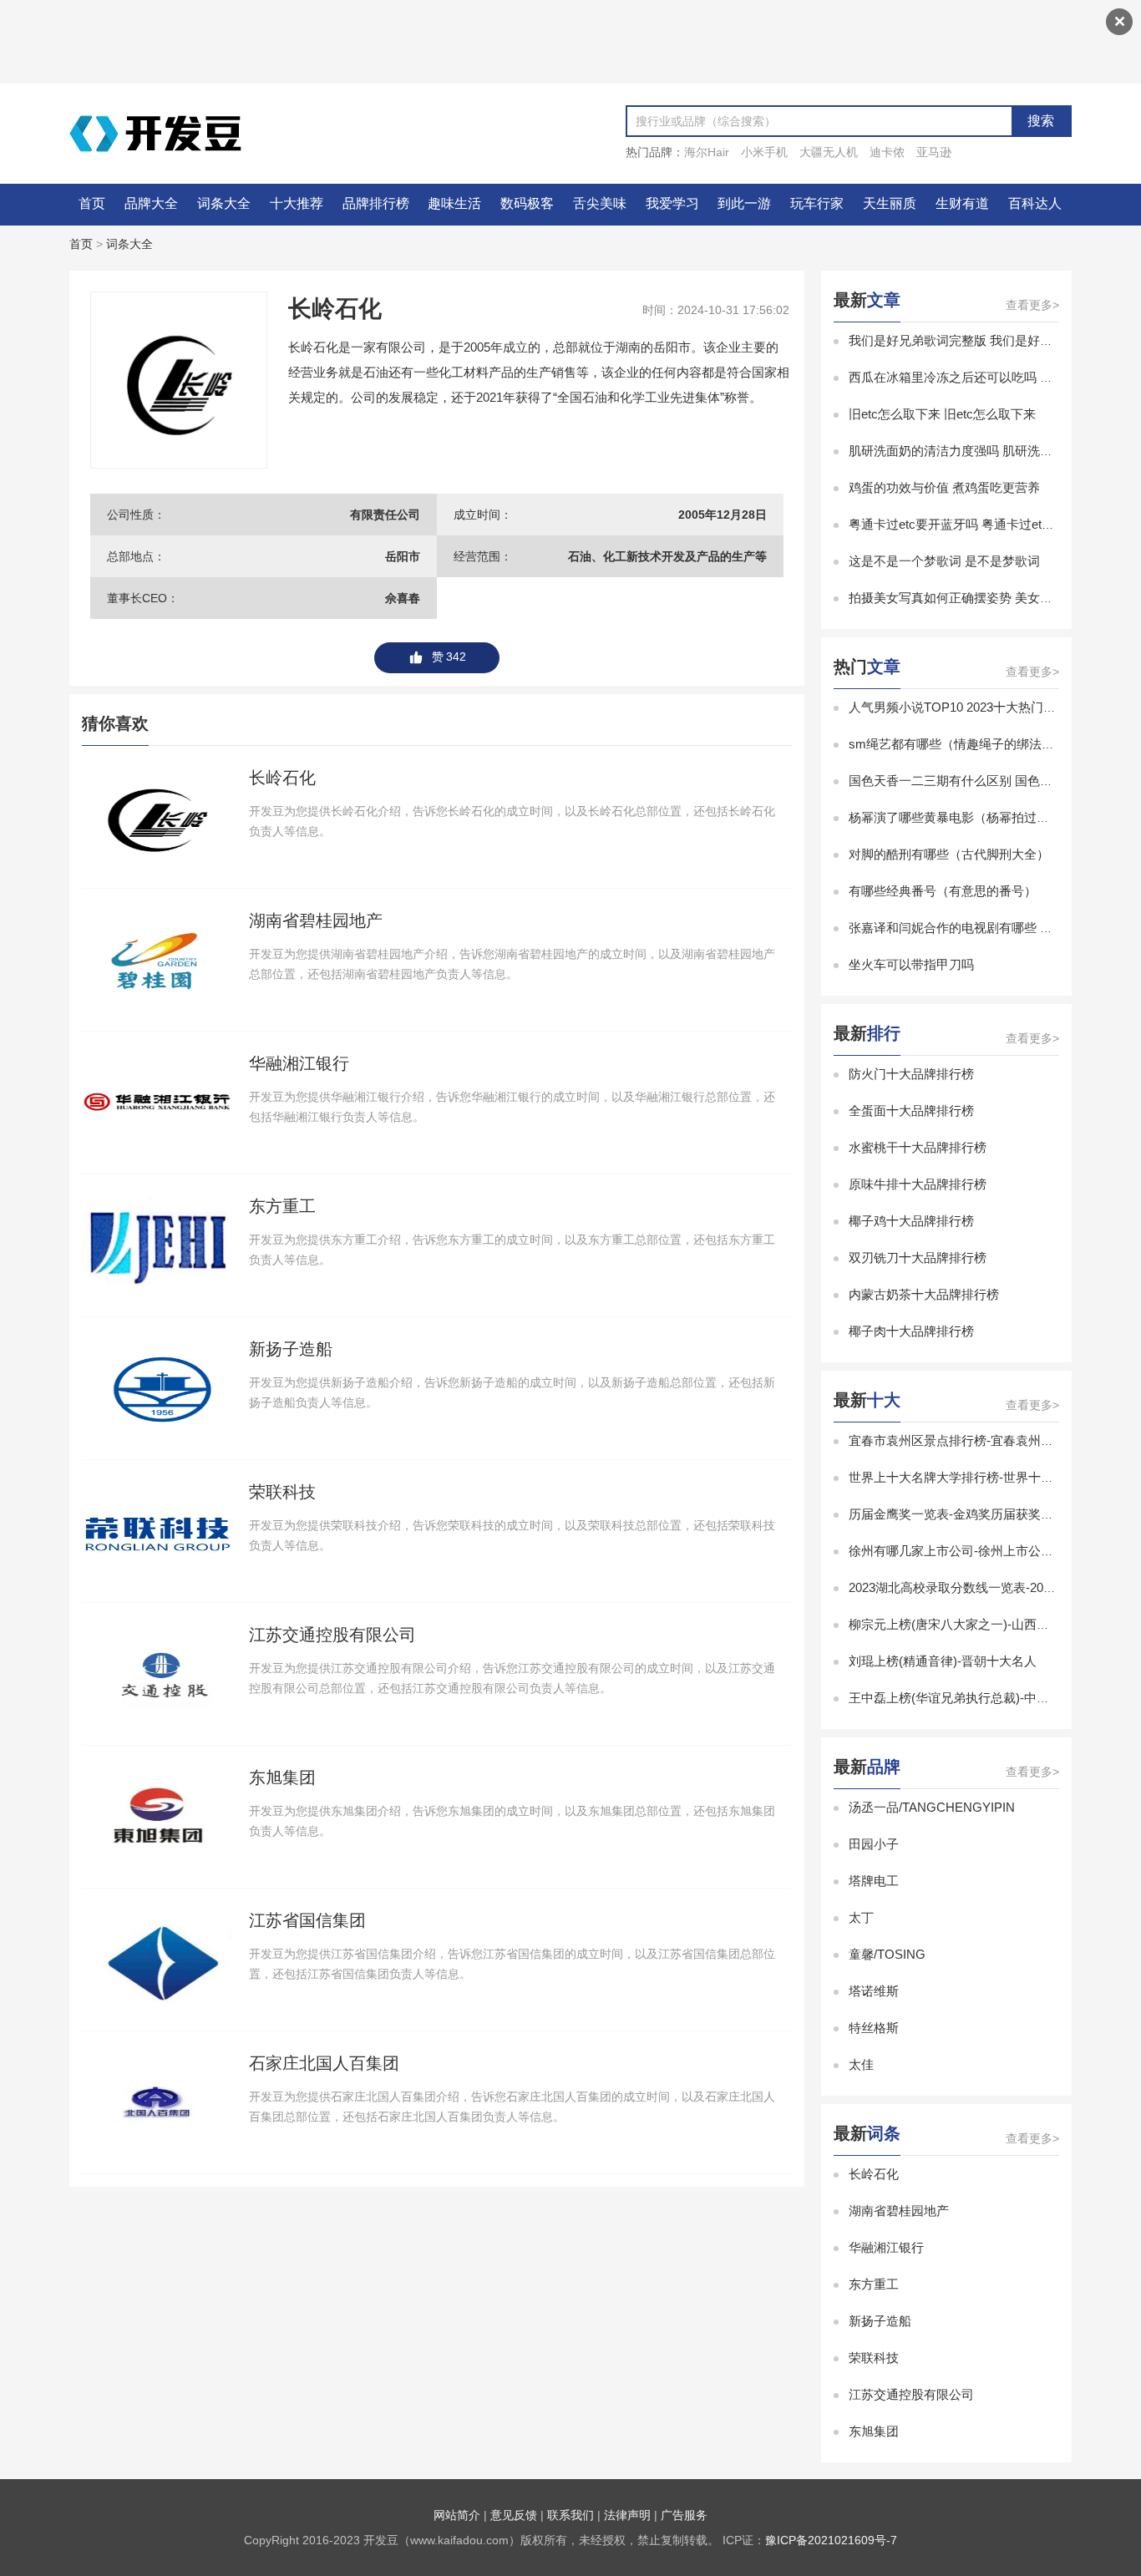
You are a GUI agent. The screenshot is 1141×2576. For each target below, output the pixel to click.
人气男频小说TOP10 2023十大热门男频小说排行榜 (990, 707)
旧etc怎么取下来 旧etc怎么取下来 (942, 414)
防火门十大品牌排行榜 (911, 1074)
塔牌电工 (874, 1881)
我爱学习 (672, 203)
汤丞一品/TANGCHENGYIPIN (932, 1807)
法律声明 (627, 2515)
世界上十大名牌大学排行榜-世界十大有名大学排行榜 (995, 1477)
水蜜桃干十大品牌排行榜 (918, 1147)
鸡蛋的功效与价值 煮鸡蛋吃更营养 (944, 487)
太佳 (861, 2064)
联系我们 (570, 2515)
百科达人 (1035, 203)
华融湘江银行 (886, 2247)
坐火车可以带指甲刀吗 (911, 964)
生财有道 (962, 203)
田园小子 (874, 1844)
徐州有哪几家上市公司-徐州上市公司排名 (964, 1551)
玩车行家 (817, 203)
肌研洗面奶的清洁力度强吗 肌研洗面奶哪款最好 (982, 451)
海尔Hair (707, 152)
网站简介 (457, 2515)
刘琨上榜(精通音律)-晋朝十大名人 (943, 1661)
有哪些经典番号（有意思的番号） (943, 891)
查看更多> (1032, 305)
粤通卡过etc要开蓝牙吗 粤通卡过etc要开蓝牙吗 (980, 524)
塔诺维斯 (874, 1991)
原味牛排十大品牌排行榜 (918, 1184)
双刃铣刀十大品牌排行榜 (918, 1258)
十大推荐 (297, 203)
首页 (92, 203)
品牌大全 (151, 203)
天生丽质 (890, 203)
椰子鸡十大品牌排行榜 (911, 1221)
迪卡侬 (887, 152)
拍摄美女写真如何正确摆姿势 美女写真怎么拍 (976, 598)
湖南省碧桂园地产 (899, 2211)
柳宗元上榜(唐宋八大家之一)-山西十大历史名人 (980, 1624)
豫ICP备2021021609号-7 (831, 2540)
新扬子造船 (880, 2321)
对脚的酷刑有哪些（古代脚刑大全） (949, 854)
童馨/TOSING (887, 1954)
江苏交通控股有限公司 (911, 2394)
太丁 (861, 1917)
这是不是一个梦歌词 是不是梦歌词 (944, 561)
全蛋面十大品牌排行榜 (911, 1111)
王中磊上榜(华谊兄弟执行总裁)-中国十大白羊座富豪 (993, 1698)
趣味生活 (454, 203)
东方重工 (874, 2284)
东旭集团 (874, 2431)
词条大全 (224, 203)
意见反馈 (514, 2515)
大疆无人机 (829, 152)
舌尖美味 (600, 203)
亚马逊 (934, 152)
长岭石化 (874, 2174)
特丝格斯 (874, 2028)
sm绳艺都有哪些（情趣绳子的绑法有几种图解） (983, 744)
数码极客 (527, 203)
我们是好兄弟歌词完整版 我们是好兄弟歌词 (969, 340)
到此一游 (744, 203)
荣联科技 (874, 2358)
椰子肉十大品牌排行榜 (911, 1331)
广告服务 (684, 2515)
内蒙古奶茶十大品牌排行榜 (924, 1294)
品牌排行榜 (376, 203)
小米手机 (764, 152)
